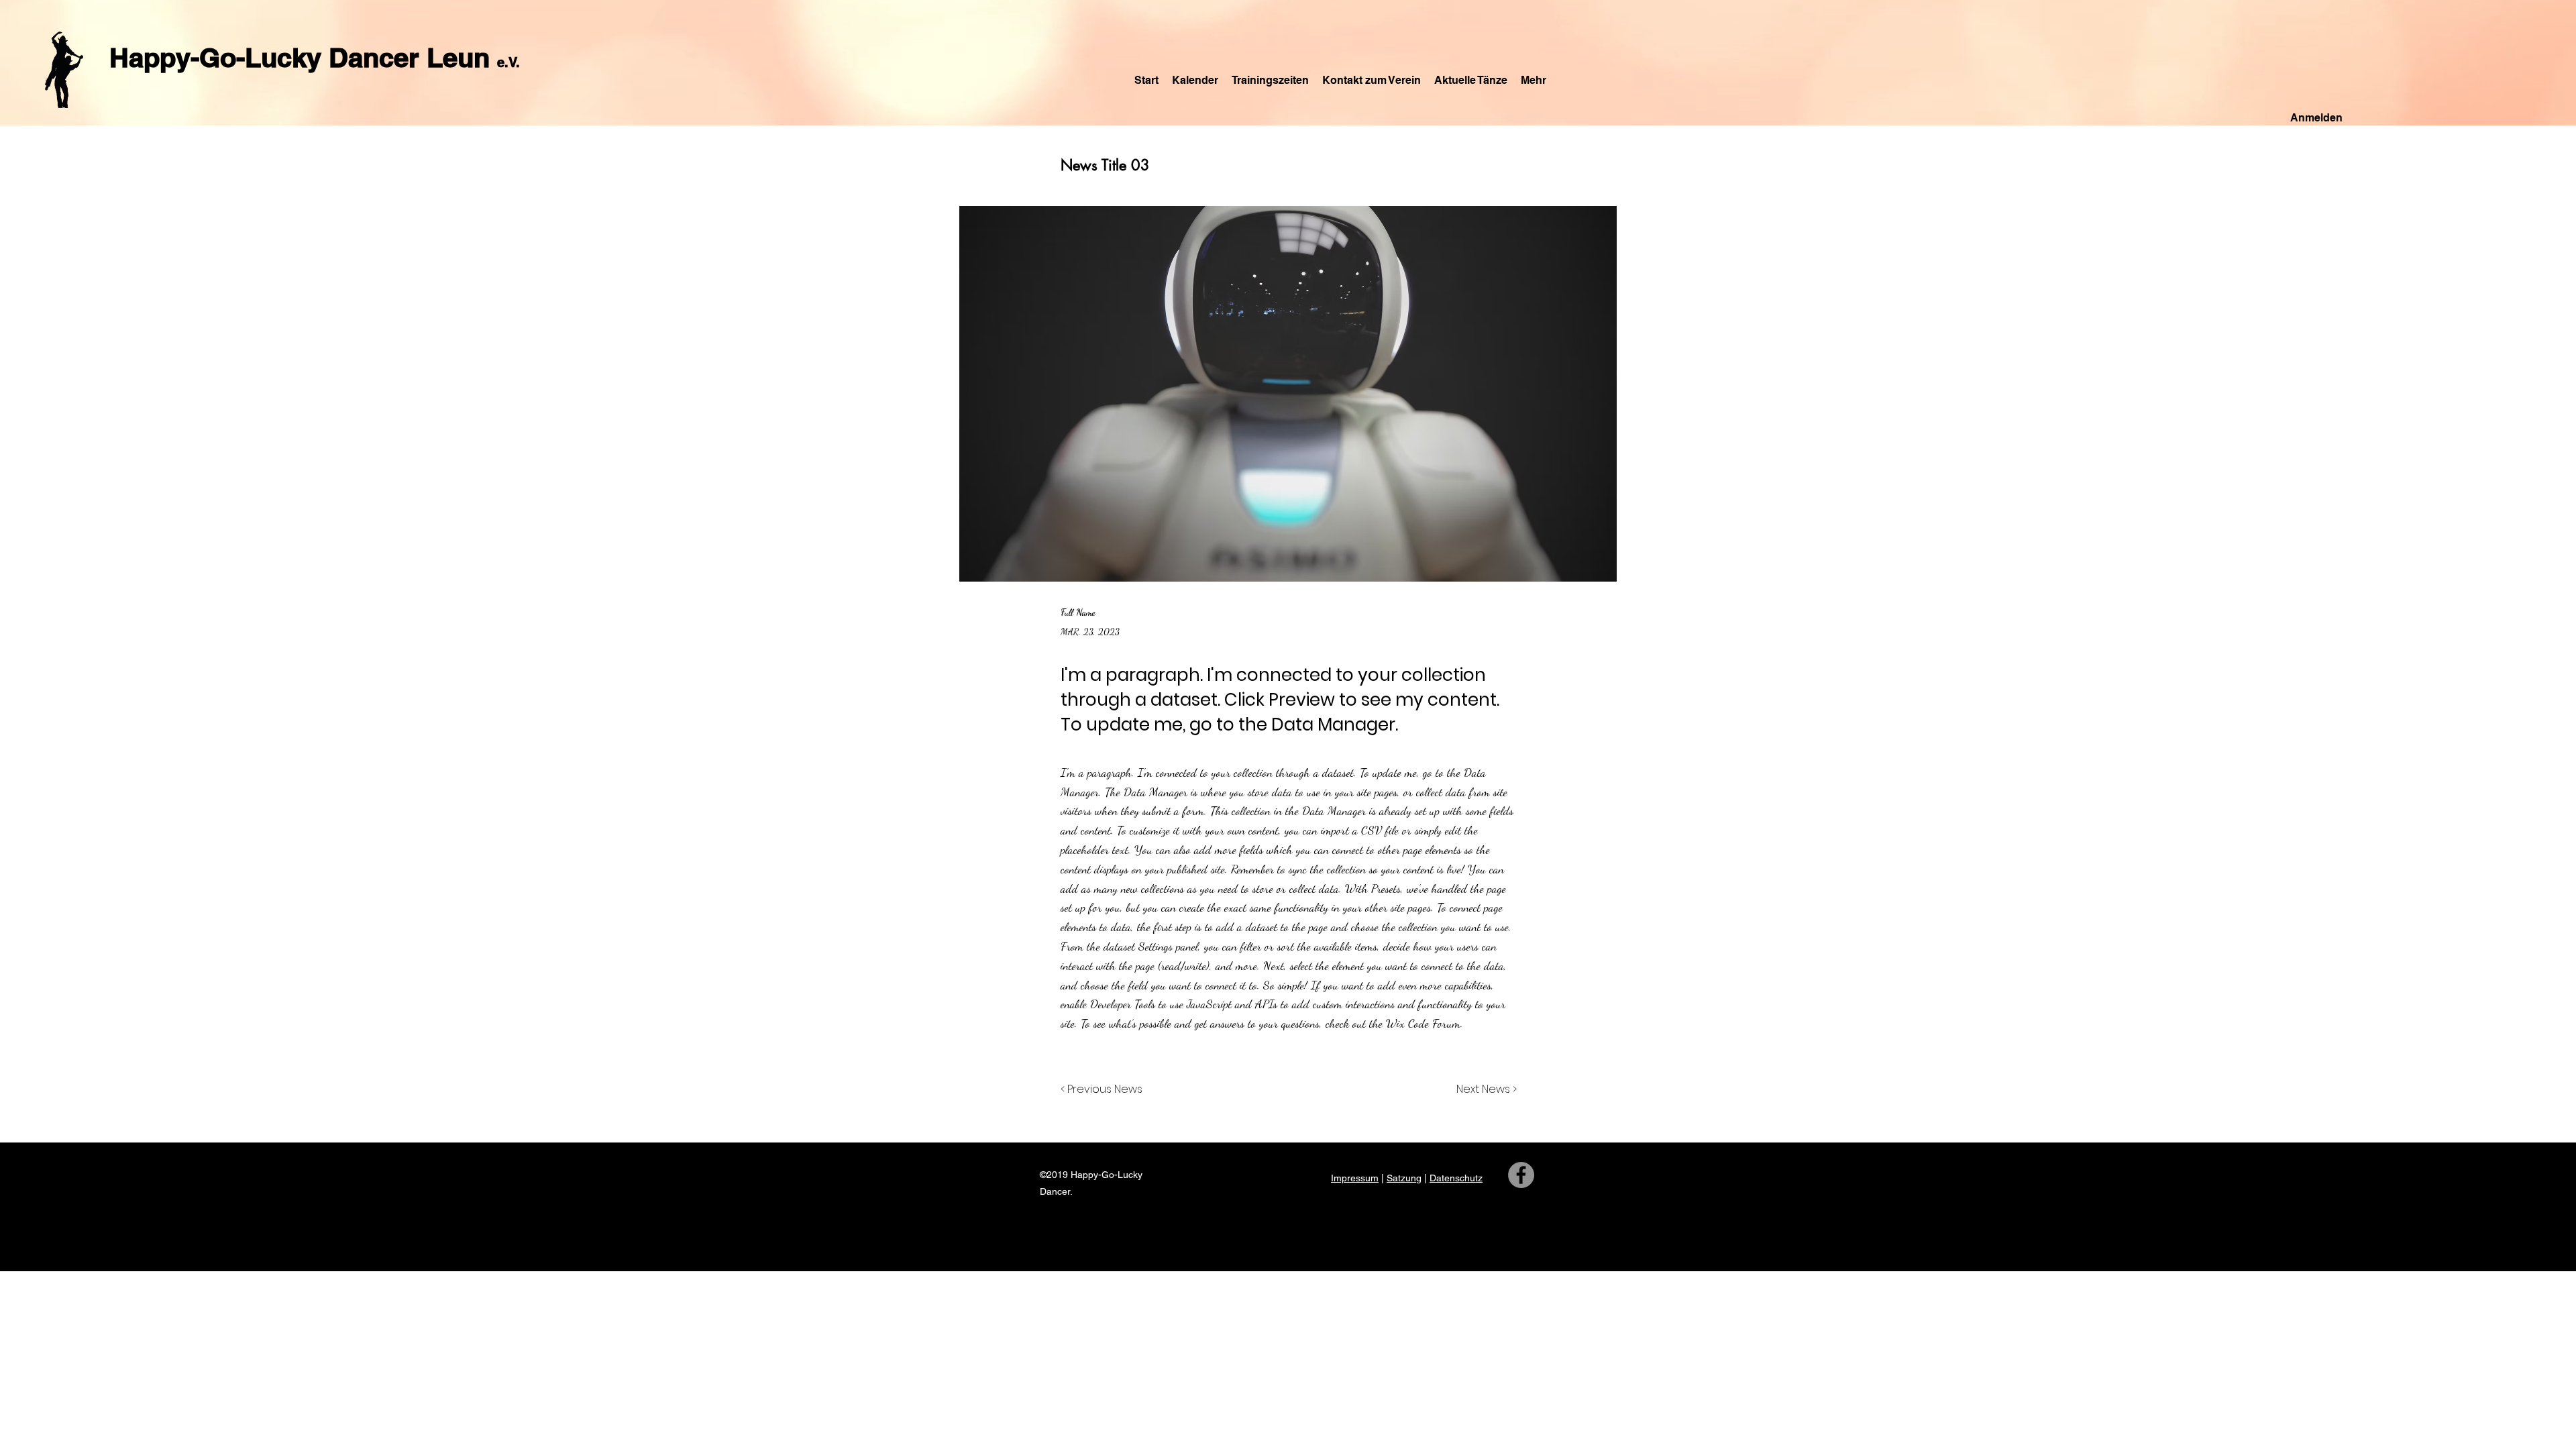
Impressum (1355, 1178)
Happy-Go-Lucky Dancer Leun (303, 57)
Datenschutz (1456, 1178)
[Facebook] (1521, 1175)
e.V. (508, 62)
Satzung (1404, 1178)
